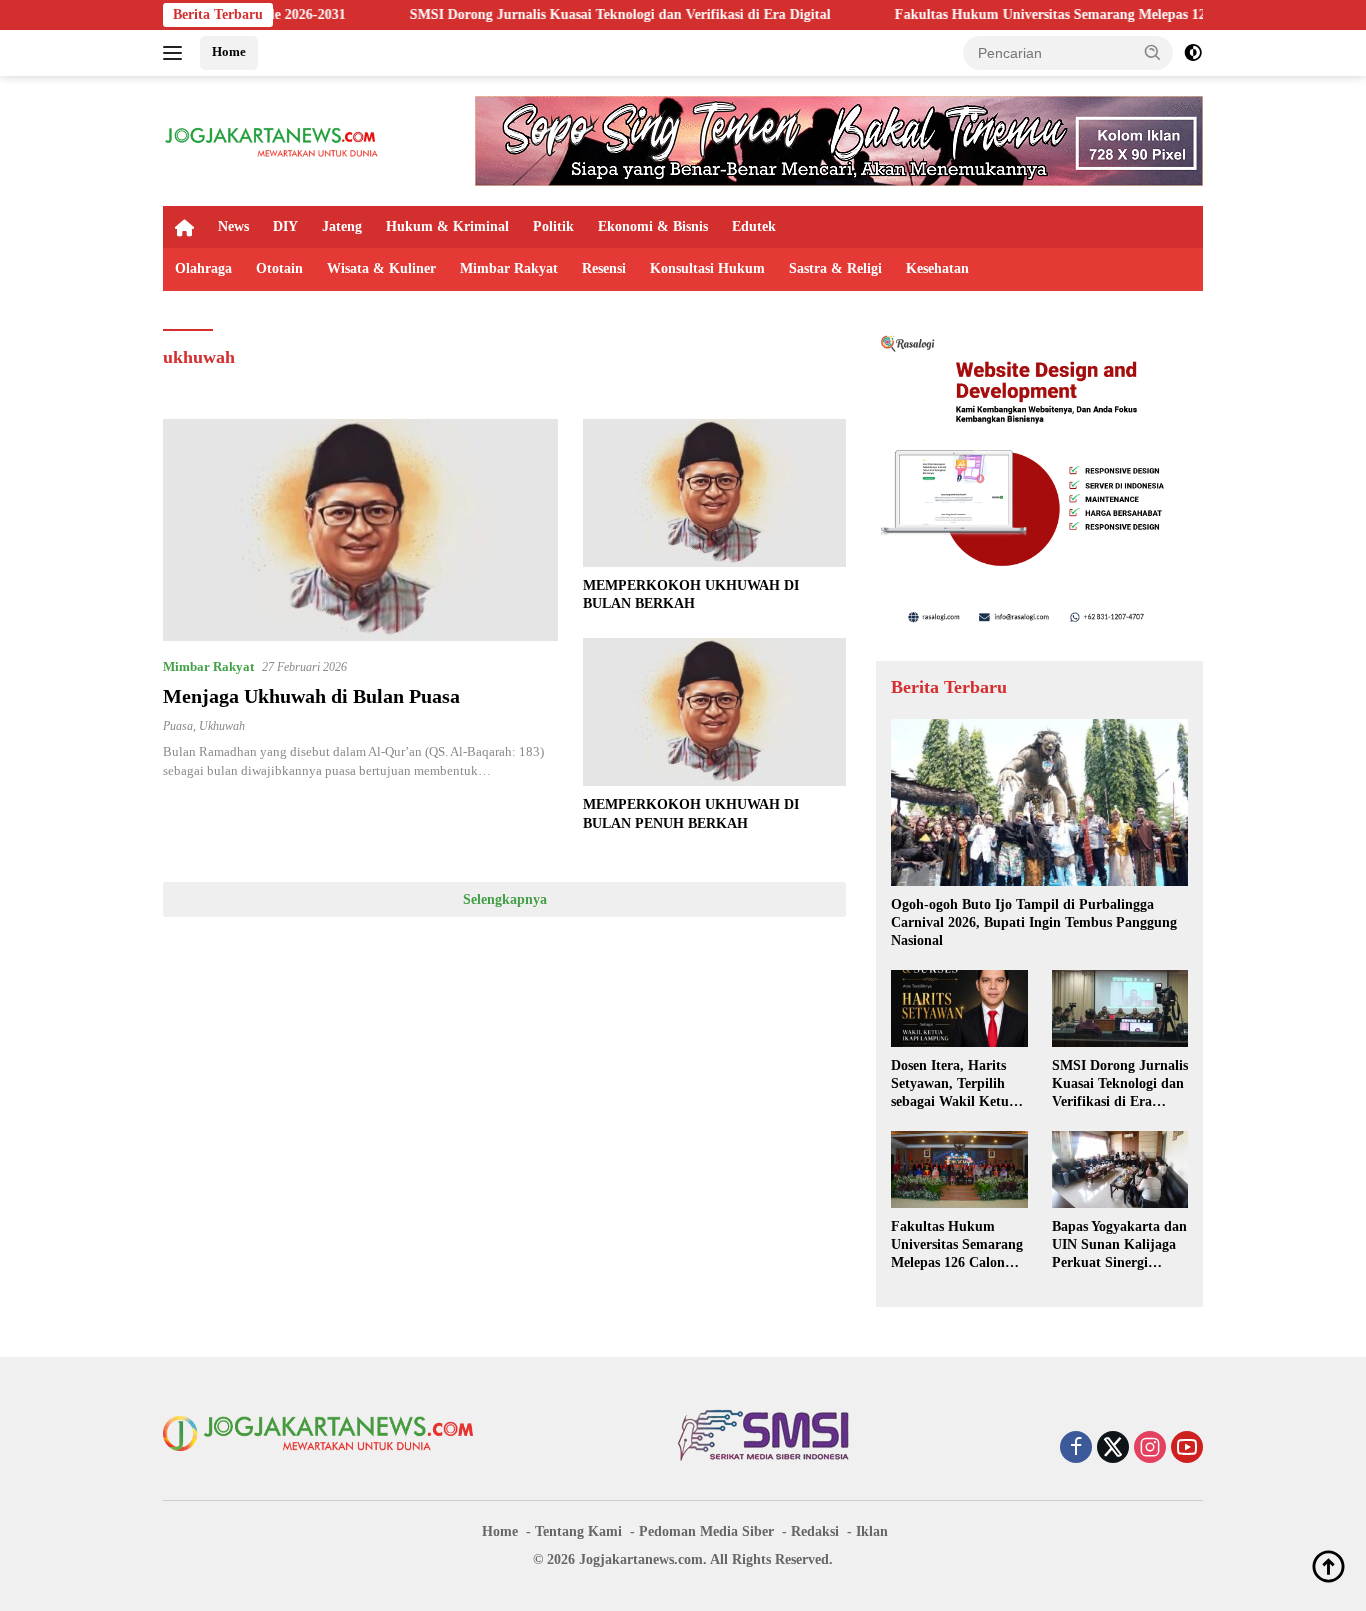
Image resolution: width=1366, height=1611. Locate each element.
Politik (553, 226)
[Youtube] (1187, 1449)
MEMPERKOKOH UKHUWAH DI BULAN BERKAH (691, 594)
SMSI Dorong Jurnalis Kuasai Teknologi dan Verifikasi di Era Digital (554, 14)
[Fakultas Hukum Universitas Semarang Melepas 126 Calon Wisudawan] (959, 1169)
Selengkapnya (505, 899)
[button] (1153, 52)
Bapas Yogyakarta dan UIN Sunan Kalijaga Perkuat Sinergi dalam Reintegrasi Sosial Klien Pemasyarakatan (1119, 1246)
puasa (178, 726)
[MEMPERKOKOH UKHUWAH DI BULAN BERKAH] (714, 493)
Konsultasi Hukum (707, 268)
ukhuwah (222, 726)
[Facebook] (1076, 1449)
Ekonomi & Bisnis (653, 226)
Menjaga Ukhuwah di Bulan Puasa (311, 696)
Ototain (279, 268)
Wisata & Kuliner (381, 268)
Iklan (872, 1531)
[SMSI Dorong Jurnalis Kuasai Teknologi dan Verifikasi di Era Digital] (1120, 1008)
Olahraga (203, 268)
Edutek (754, 226)
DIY (285, 226)
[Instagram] (1150, 1449)
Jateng (342, 226)
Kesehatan (937, 268)
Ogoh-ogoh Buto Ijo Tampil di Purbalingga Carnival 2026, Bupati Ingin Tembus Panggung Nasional (1034, 922)
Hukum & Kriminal (447, 226)
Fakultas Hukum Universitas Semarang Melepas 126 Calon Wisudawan (1045, 14)
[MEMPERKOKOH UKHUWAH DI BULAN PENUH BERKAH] (714, 712)
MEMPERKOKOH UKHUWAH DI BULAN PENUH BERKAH (691, 813)
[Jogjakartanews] (272, 139)
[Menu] (176, 53)
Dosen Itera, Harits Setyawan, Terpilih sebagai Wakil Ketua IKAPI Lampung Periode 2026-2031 (953, 1085)
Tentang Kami (578, 1531)
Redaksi (815, 1531)
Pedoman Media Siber (706, 1531)
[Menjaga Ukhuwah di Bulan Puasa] (360, 530)
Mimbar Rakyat (509, 268)
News (233, 226)
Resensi (604, 268)
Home (229, 51)
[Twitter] (1113, 1449)
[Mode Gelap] (1193, 53)
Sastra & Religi (835, 268)
